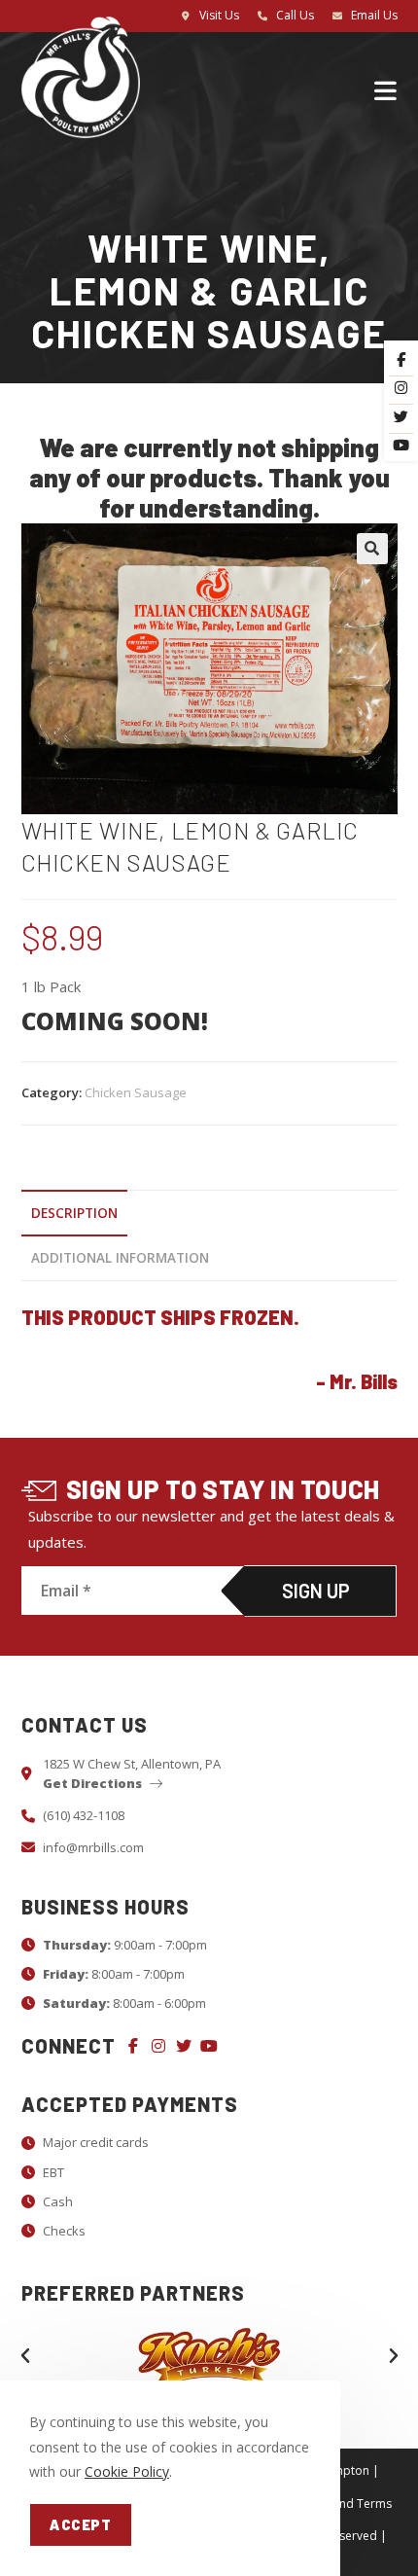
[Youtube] (209, 2046)
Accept (81, 2524)
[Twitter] (184, 2046)
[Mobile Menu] (386, 89)
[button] (372, 549)
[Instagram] (158, 2046)
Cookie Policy (127, 2471)
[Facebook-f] (133, 2046)
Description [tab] (74, 1213)
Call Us (295, 15)
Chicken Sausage (136, 1092)
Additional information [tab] (120, 1258)
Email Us (374, 15)
